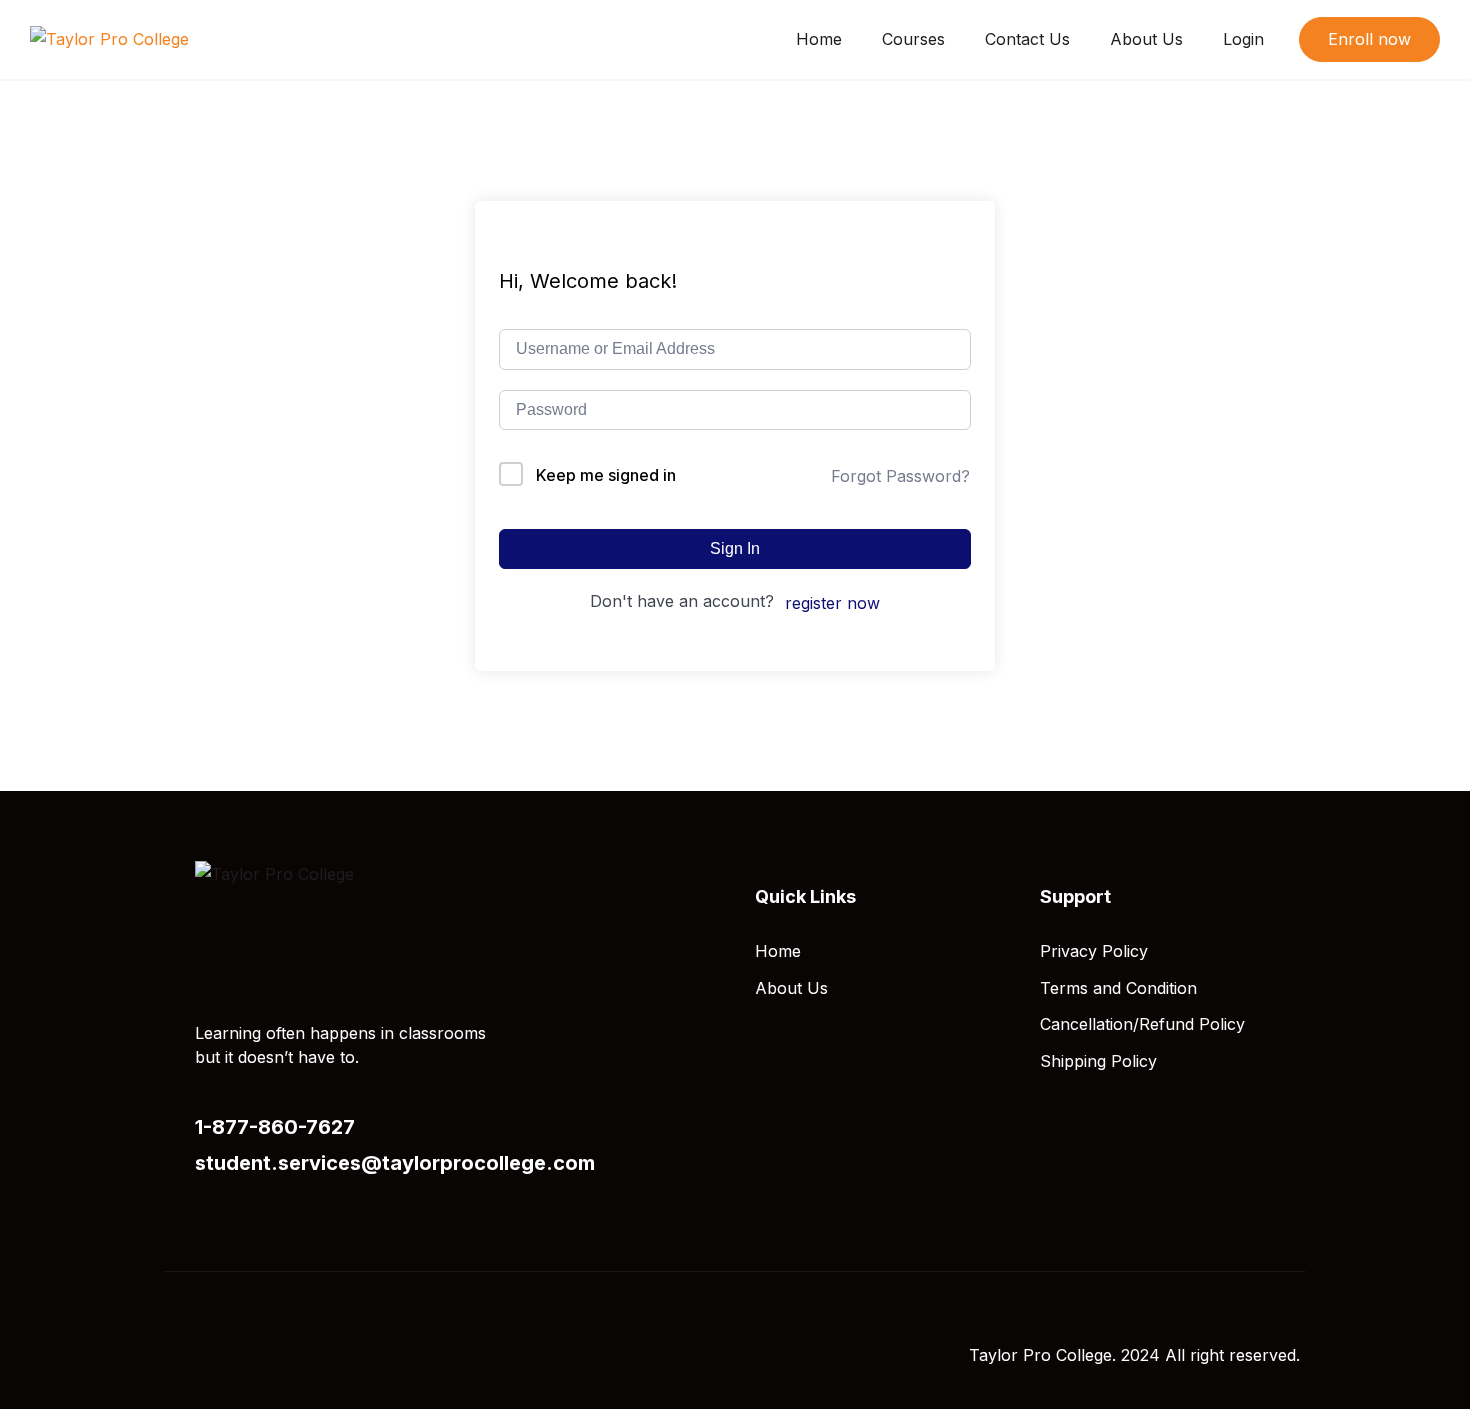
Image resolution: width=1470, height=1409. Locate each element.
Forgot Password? (900, 476)
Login (1243, 39)
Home (819, 39)
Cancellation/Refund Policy (1142, 1024)
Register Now (832, 603)
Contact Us (1027, 39)
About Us (1146, 39)
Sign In (735, 548)
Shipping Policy (1098, 1061)
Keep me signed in (606, 475)
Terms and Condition (1118, 988)
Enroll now (1369, 39)
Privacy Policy (1094, 951)
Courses (913, 39)
